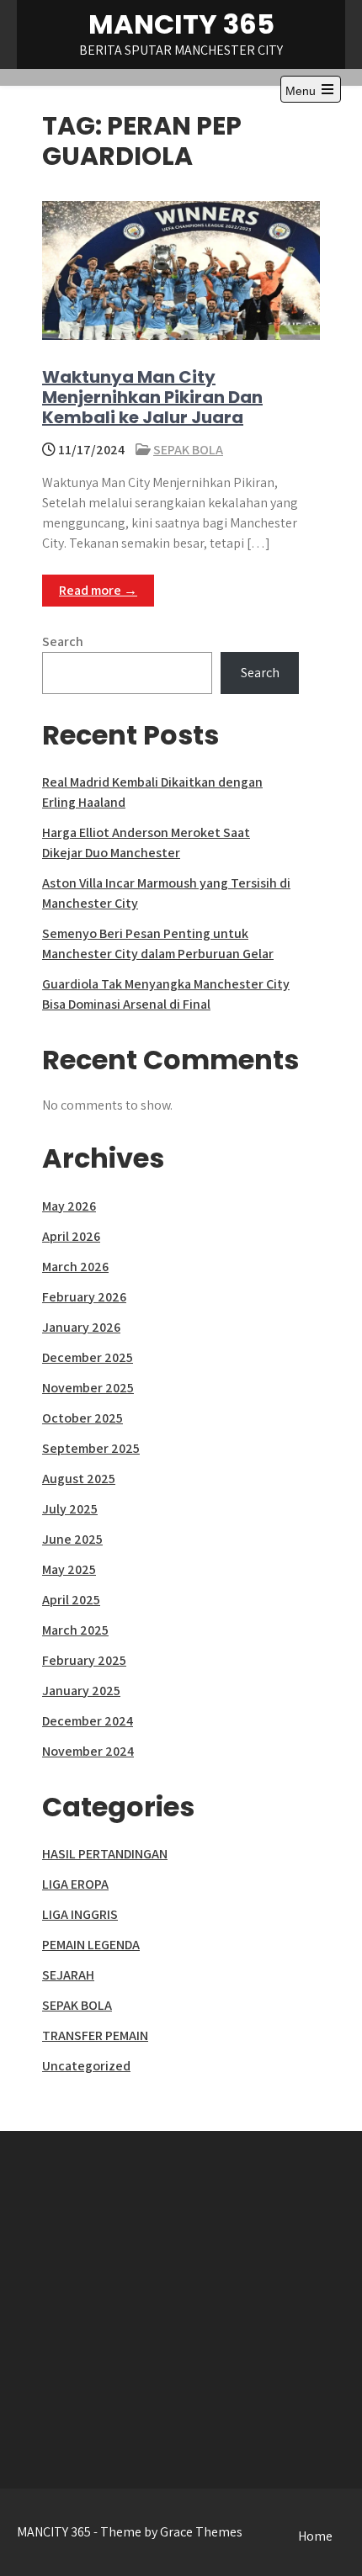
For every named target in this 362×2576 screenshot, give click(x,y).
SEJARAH (68, 1975)
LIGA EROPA (75, 1884)
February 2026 (84, 1297)
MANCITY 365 (181, 24)
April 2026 (71, 1236)
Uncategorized (86, 2066)
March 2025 (75, 1630)
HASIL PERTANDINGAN (105, 1854)
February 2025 (84, 1660)
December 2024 (88, 1721)
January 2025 (81, 1691)
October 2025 (83, 1418)
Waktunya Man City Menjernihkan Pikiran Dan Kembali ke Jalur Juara (152, 397)
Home (315, 2536)
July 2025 (70, 1509)
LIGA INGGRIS (80, 1914)
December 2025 (88, 1357)
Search (63, 641)
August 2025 (79, 1479)
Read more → (98, 590)
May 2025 (69, 1569)
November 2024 (88, 1751)
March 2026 (75, 1267)
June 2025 (72, 1539)
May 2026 (69, 1206)
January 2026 (81, 1327)
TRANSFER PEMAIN (95, 2035)
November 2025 (88, 1388)
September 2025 (91, 1448)
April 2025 (71, 1600)
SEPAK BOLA (188, 450)
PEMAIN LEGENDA (91, 1945)
